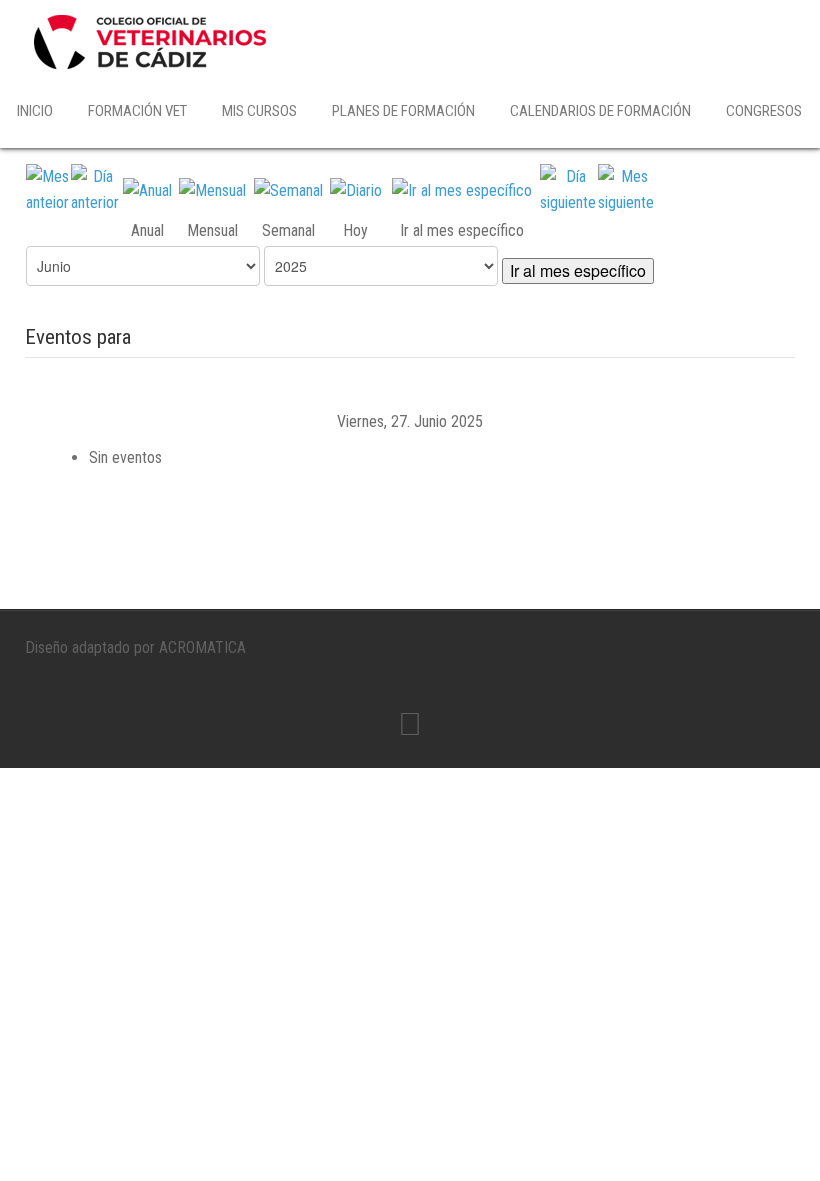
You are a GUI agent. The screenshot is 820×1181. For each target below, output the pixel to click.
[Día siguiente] (568, 188)
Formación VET (137, 111)
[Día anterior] (95, 188)
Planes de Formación (403, 111)
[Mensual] (212, 189)
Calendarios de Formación (600, 111)
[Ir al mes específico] (462, 189)
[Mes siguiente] (626, 188)
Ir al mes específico (578, 270)
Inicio (35, 111)
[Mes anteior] (47, 188)
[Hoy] (356, 189)
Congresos (764, 111)
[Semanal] (288, 189)
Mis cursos (259, 111)
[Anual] (147, 189)
